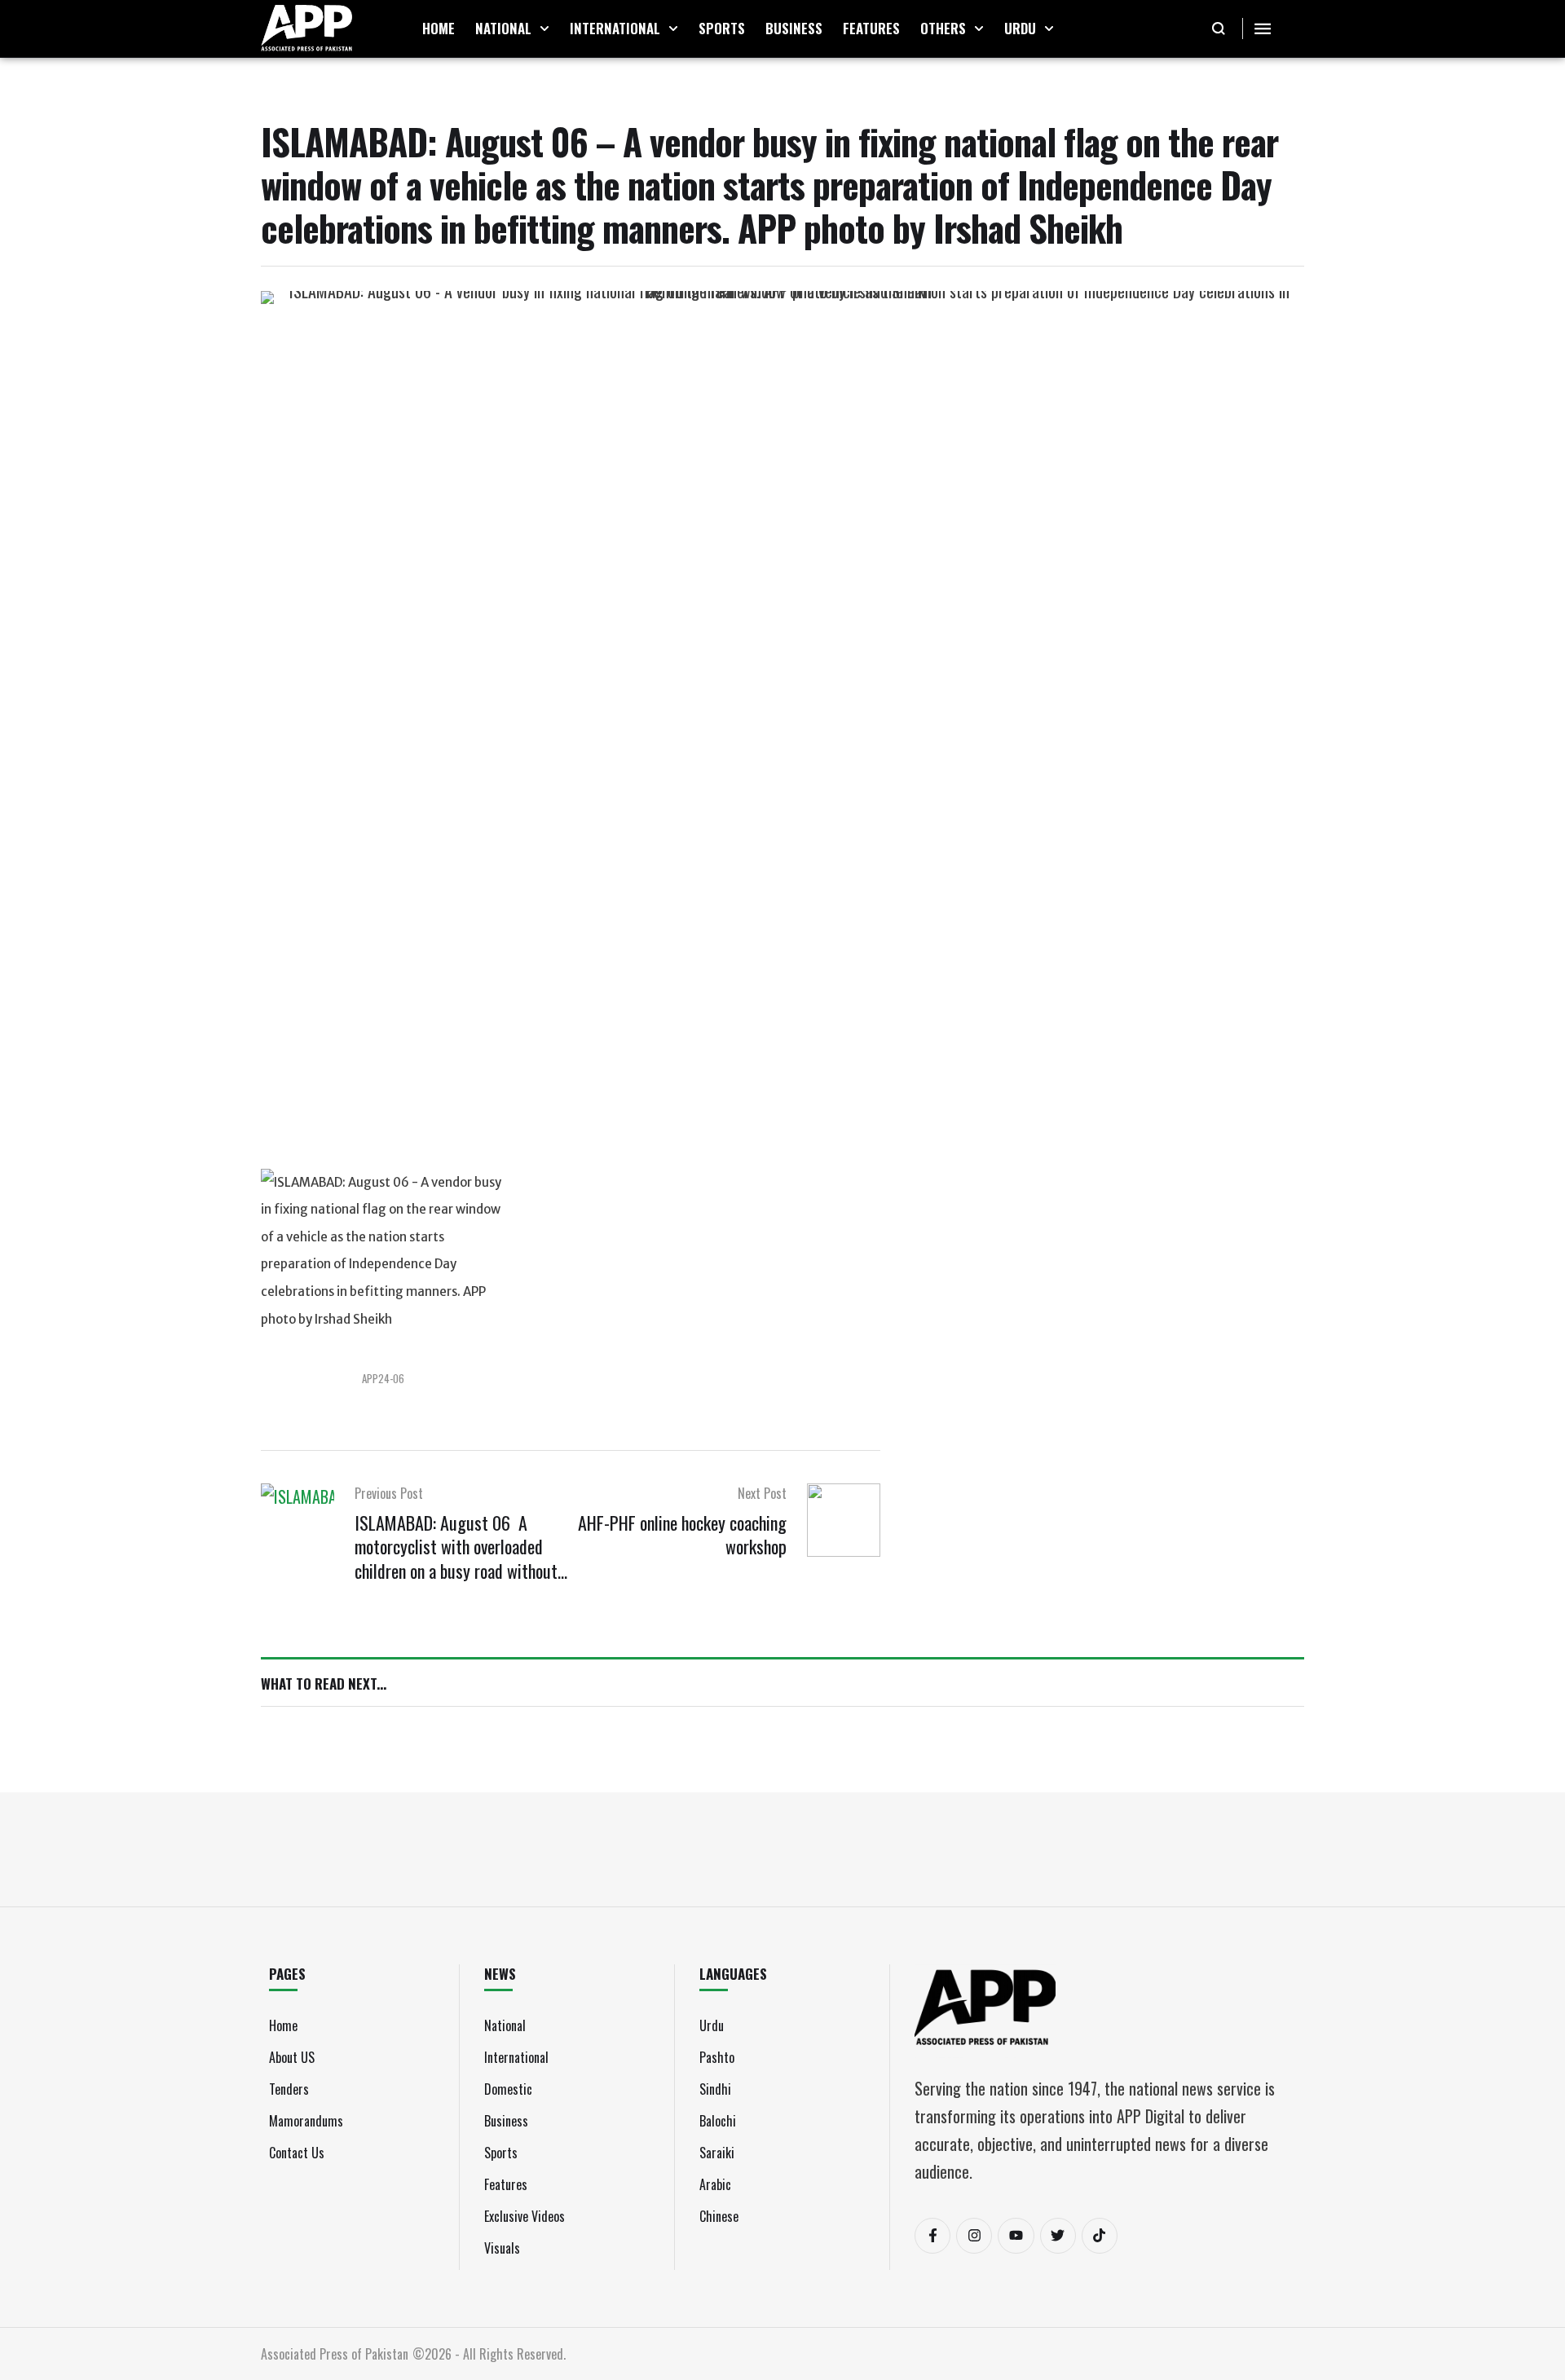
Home (283, 2025)
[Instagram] (974, 2236)
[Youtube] (1016, 2236)
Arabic (715, 2184)
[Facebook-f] (932, 2236)
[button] (544, 29)
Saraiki (717, 2153)
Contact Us (297, 2153)
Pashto (717, 2057)
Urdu (712, 2025)
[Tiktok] (1100, 2236)
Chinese (719, 2216)
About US (292, 2057)
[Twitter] (1058, 2236)
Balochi (718, 2121)
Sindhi (715, 2089)
